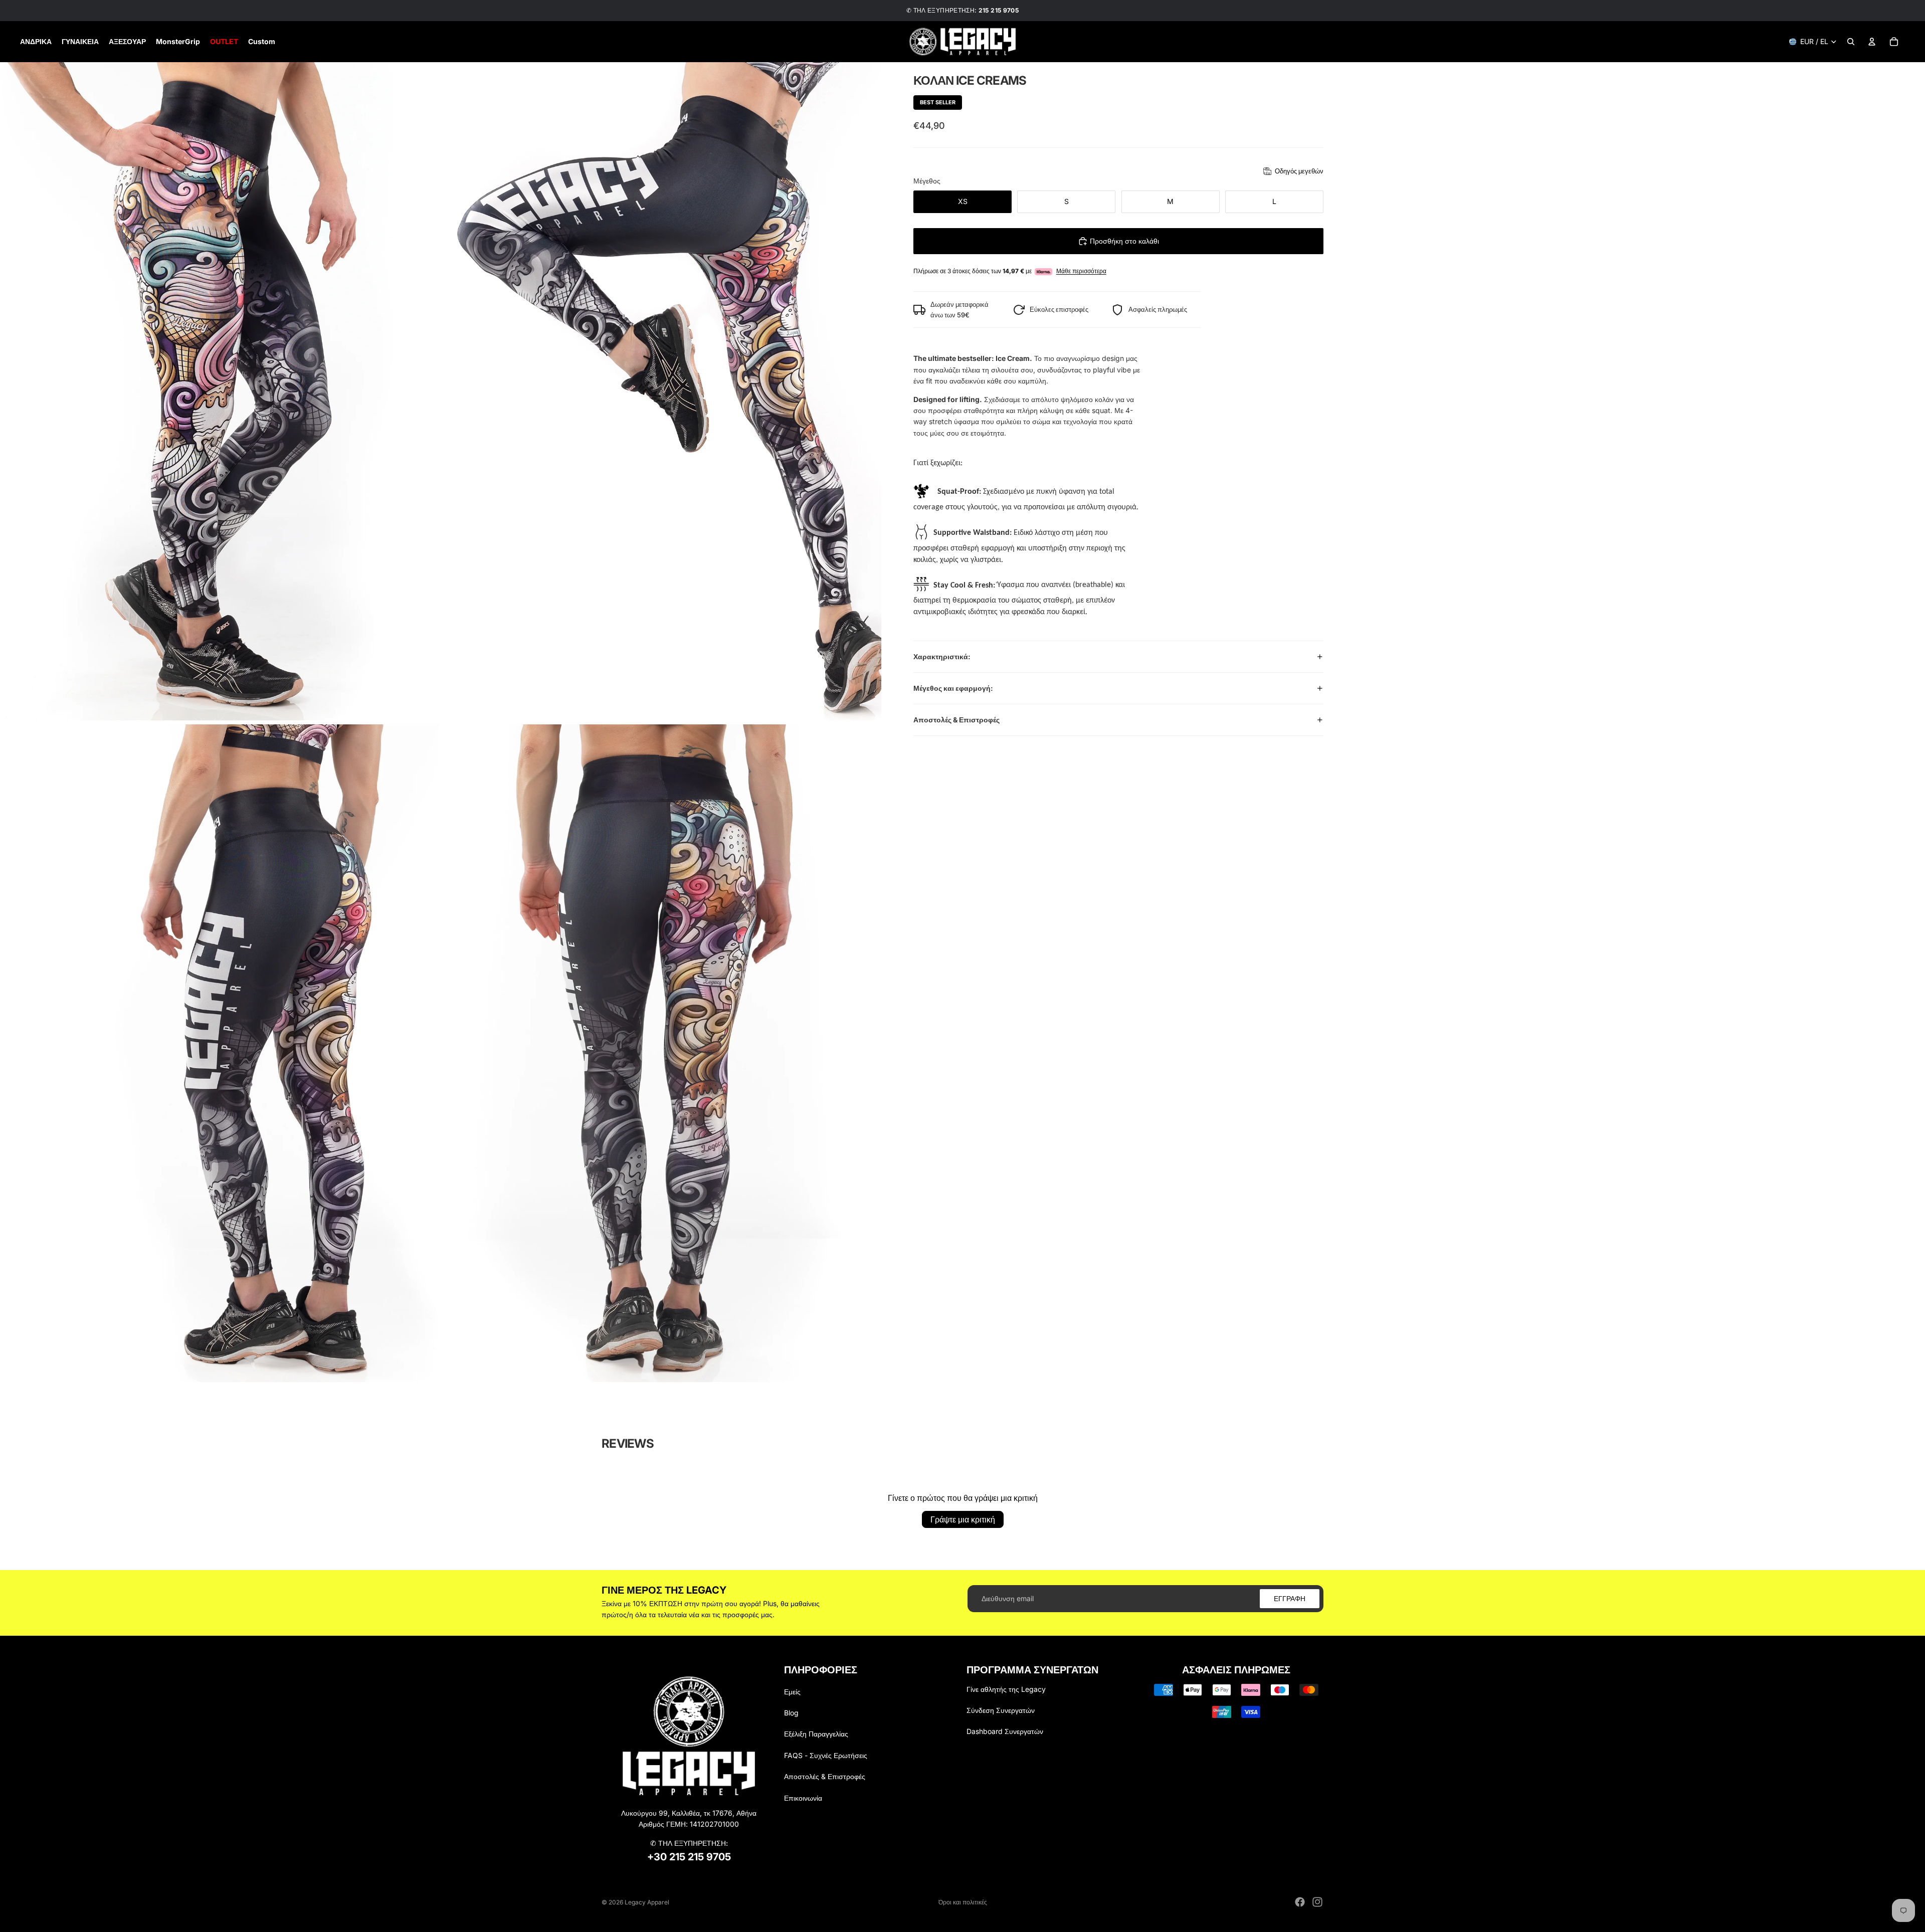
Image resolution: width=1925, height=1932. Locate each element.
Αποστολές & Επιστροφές (956, 720)
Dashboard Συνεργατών (1005, 1731)
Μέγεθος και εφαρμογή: (953, 688)
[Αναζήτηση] (1851, 42)
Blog (791, 1713)
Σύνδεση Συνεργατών (1001, 1710)
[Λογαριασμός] (1872, 42)
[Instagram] (1317, 1902)
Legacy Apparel (647, 1902)
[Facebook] (1300, 1902)
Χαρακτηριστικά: (942, 656)
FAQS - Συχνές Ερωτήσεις (826, 1755)
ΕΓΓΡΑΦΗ (1290, 1598)
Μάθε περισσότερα (1081, 271)
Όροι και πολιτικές (963, 1902)
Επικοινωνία (803, 1798)
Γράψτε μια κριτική (963, 1519)
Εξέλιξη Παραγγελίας (816, 1734)
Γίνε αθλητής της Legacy (1006, 1689)
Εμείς (792, 1692)
